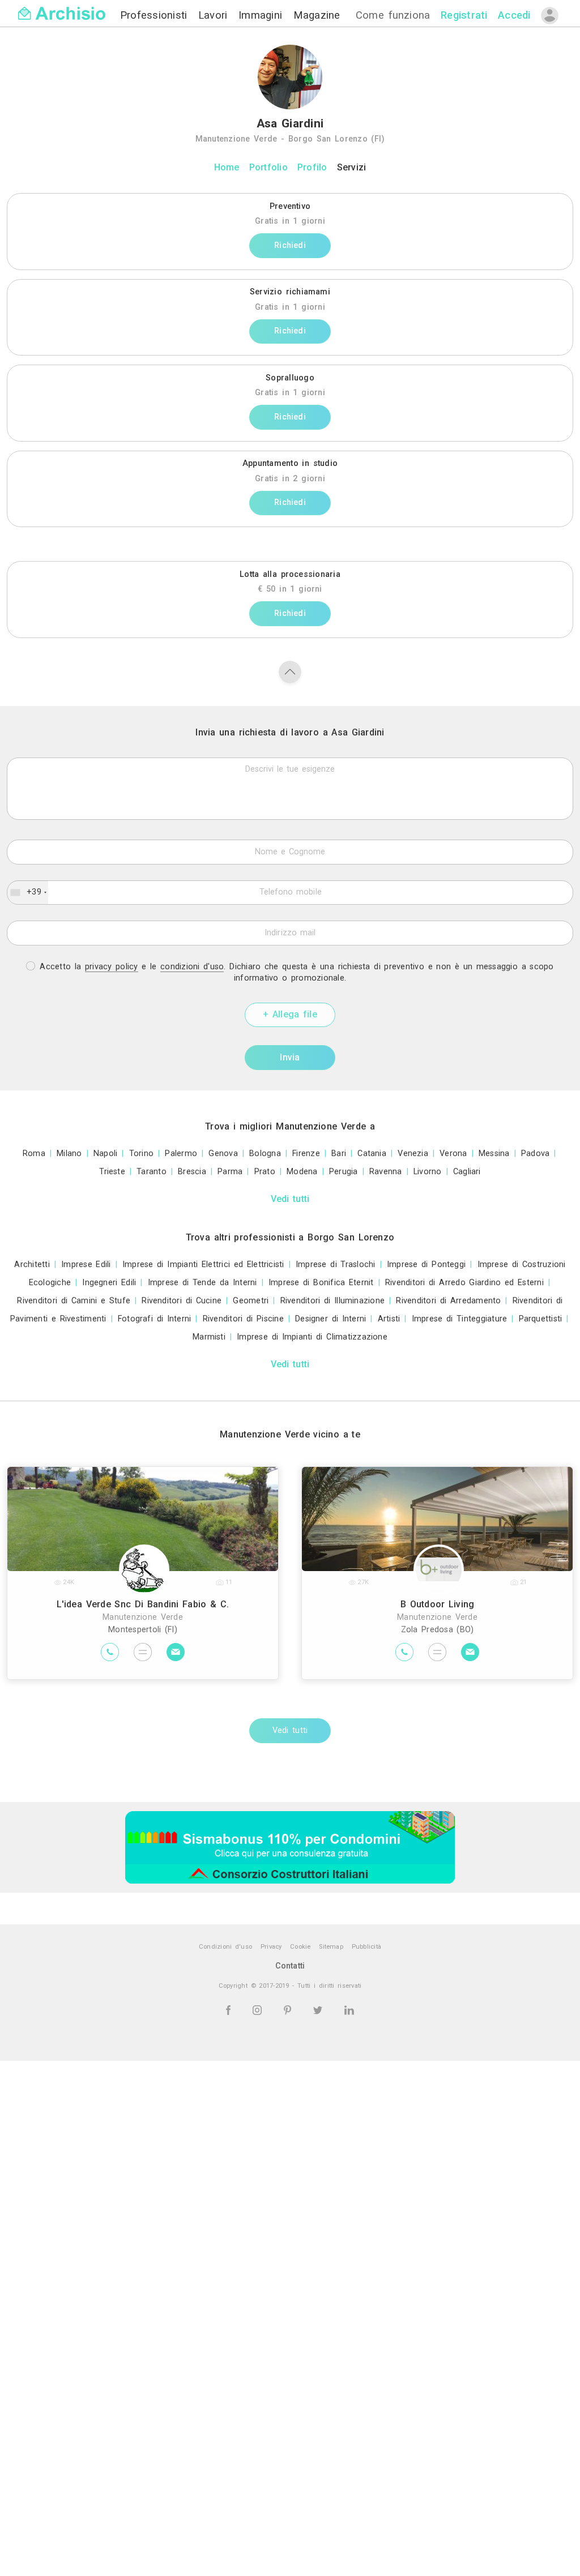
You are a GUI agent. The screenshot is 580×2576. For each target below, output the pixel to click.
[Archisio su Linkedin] (349, 2010)
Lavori (215, 15)
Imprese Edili (86, 1265)
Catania (372, 1154)
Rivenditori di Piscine (243, 1319)
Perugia (344, 1172)
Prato (265, 1172)
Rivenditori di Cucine (182, 1301)
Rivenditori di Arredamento (448, 1301)
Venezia (413, 1154)
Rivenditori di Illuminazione (333, 1301)
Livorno (428, 1172)
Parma (230, 1172)
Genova (223, 1154)
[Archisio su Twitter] (320, 2010)
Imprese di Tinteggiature (460, 1319)
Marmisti (209, 1337)
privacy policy (112, 967)
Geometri (251, 1301)
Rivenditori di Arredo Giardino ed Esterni (464, 1283)
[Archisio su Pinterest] (289, 2010)
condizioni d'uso (192, 967)
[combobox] (28, 892)
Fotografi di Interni (155, 1319)
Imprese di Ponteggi (426, 1265)
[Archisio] (62, 7)
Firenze (306, 1154)
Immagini (263, 15)
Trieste (112, 1172)
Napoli (105, 1154)
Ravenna (386, 1172)
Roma (34, 1154)
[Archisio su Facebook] (230, 2010)
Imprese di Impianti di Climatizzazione (312, 1337)
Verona (453, 1154)
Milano (69, 1154)
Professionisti (156, 15)
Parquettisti (541, 1319)
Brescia (192, 1172)
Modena (302, 1172)
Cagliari (467, 1172)
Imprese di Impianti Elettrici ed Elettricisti (203, 1265)
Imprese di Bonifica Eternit (321, 1283)
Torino (141, 1154)
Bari (339, 1154)
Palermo (181, 1154)
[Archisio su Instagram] (259, 2010)
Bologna (265, 1154)
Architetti (32, 1265)
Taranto (152, 1172)
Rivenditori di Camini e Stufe (74, 1301)
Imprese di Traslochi (336, 1265)
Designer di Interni (330, 1319)
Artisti (389, 1319)
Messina (494, 1154)
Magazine (317, 15)
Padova (535, 1154)
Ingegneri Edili (109, 1283)
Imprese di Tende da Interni (202, 1283)
